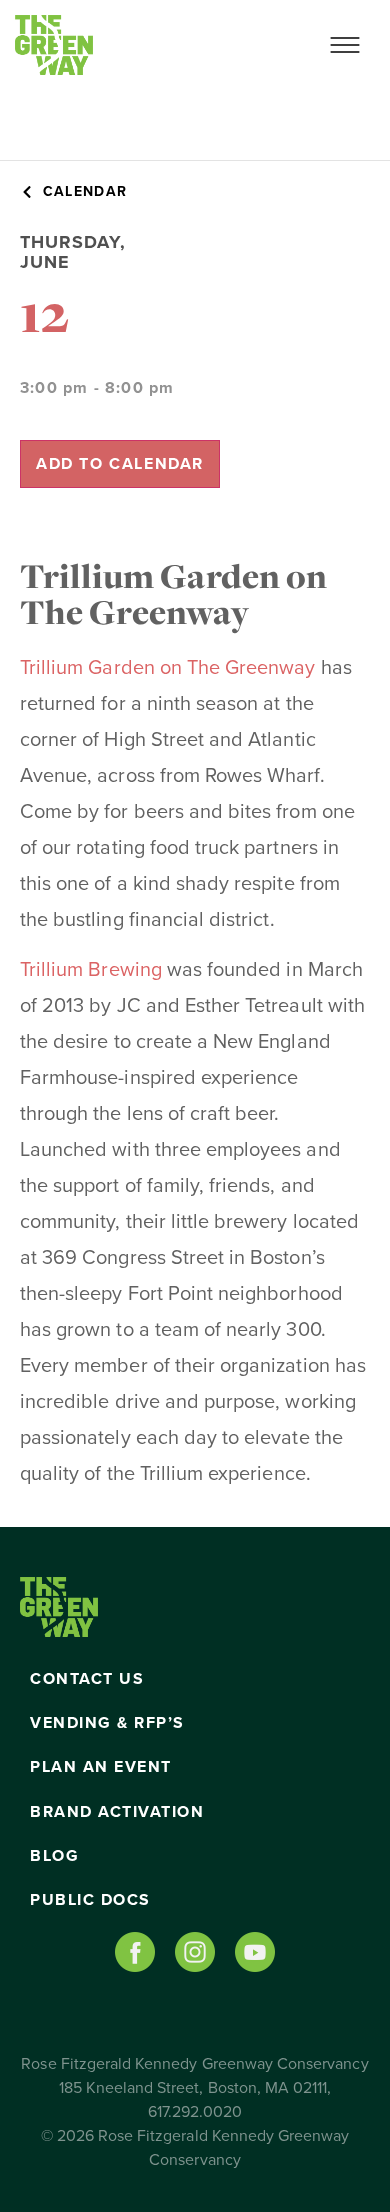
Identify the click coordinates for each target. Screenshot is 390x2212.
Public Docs (90, 1900)
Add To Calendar (120, 464)
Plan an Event (101, 1767)
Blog (54, 1856)
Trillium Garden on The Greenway (168, 668)
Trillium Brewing (91, 970)
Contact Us (87, 1679)
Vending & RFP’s (107, 1723)
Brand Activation (117, 1812)
